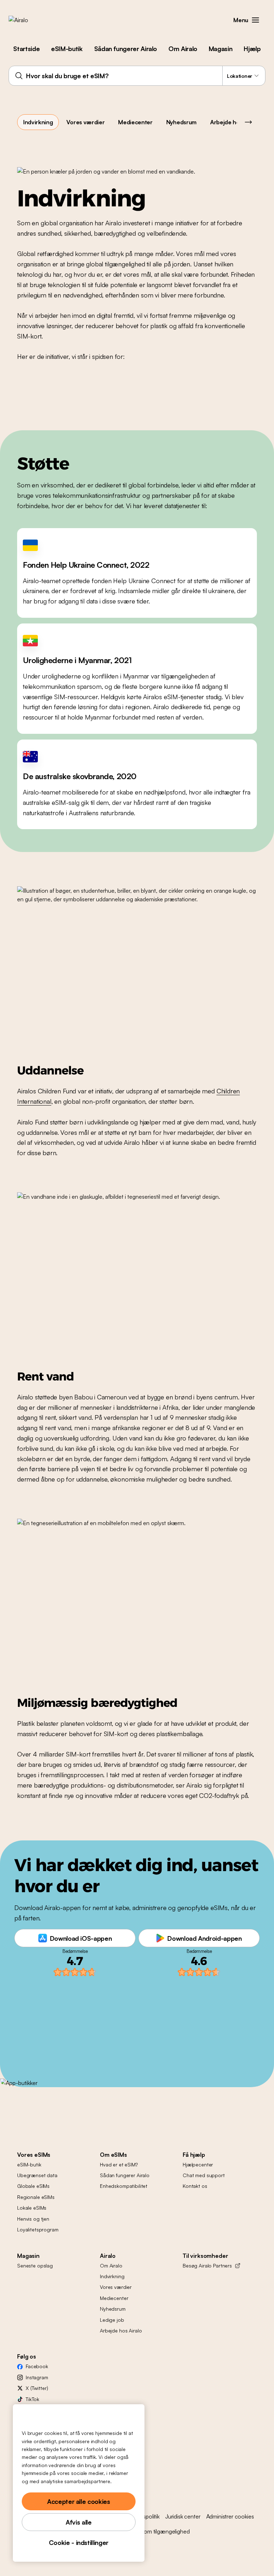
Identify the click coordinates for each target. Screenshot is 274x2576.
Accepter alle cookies (78, 2501)
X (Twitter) (37, 2388)
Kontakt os (195, 2186)
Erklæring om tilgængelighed (155, 2531)
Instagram (37, 2377)
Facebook (37, 2366)
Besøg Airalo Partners (207, 2266)
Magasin (220, 49)
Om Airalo (183, 49)
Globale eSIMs (33, 2186)
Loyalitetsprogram (38, 2229)
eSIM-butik (67, 49)
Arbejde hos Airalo (235, 122)
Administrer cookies (230, 2516)
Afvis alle (78, 2522)
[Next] (248, 122)
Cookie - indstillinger (79, 2542)
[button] (255, 20)
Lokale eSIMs (32, 2208)
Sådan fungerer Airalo (126, 49)
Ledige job (112, 2320)
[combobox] (137, 76)
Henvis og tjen (33, 2219)
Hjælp (252, 49)
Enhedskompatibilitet (124, 2186)
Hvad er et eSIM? (119, 2164)
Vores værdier (85, 122)
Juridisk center (183, 2516)
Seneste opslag (35, 2266)
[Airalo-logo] (30, 20)
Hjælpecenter (198, 2164)
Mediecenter (135, 122)
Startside (26, 49)
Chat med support (204, 2175)
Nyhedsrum (181, 122)
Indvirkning (38, 122)
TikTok (32, 2399)
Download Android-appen (204, 1938)
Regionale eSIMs (36, 2197)
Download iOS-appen (81, 1938)
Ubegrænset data (37, 2175)
